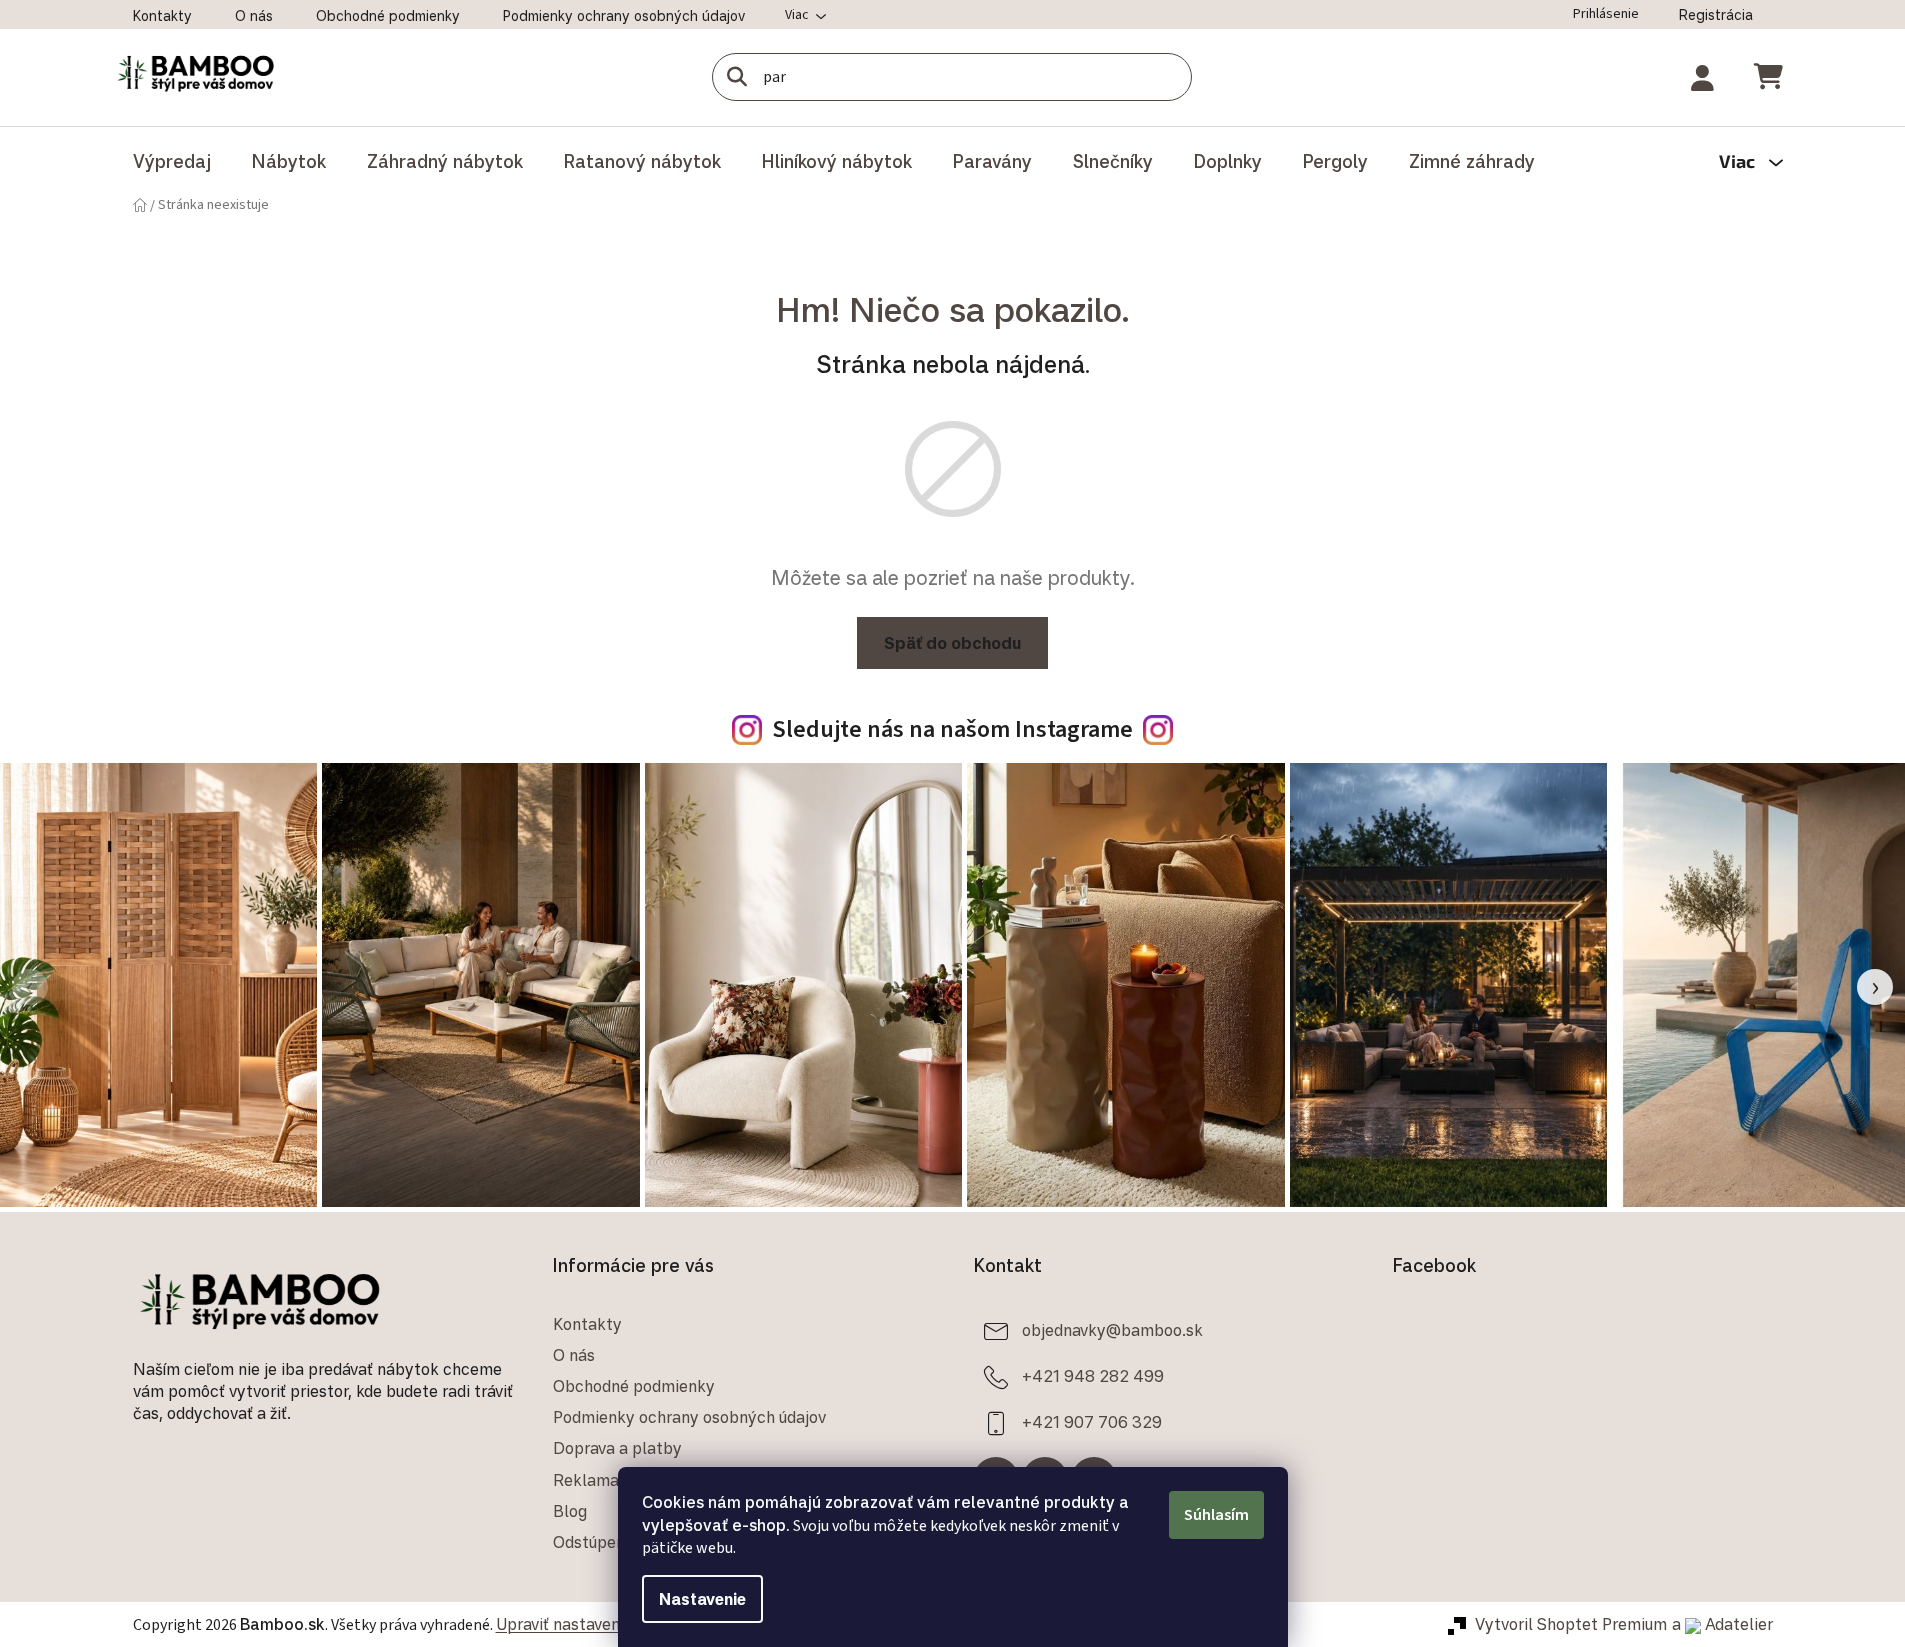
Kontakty (162, 15)
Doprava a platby (617, 1448)
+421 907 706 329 (1092, 1422)
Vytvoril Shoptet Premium (1571, 1624)
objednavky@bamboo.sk (1112, 1330)
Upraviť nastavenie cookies (595, 1624)
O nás (254, 15)
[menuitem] (172, 161)
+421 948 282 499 (1093, 1376)
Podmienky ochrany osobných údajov (624, 15)
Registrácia (1716, 14)
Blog (570, 1511)
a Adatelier (1722, 1624)
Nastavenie (702, 1599)
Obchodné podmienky (388, 15)
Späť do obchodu (952, 643)
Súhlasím (1216, 1515)
